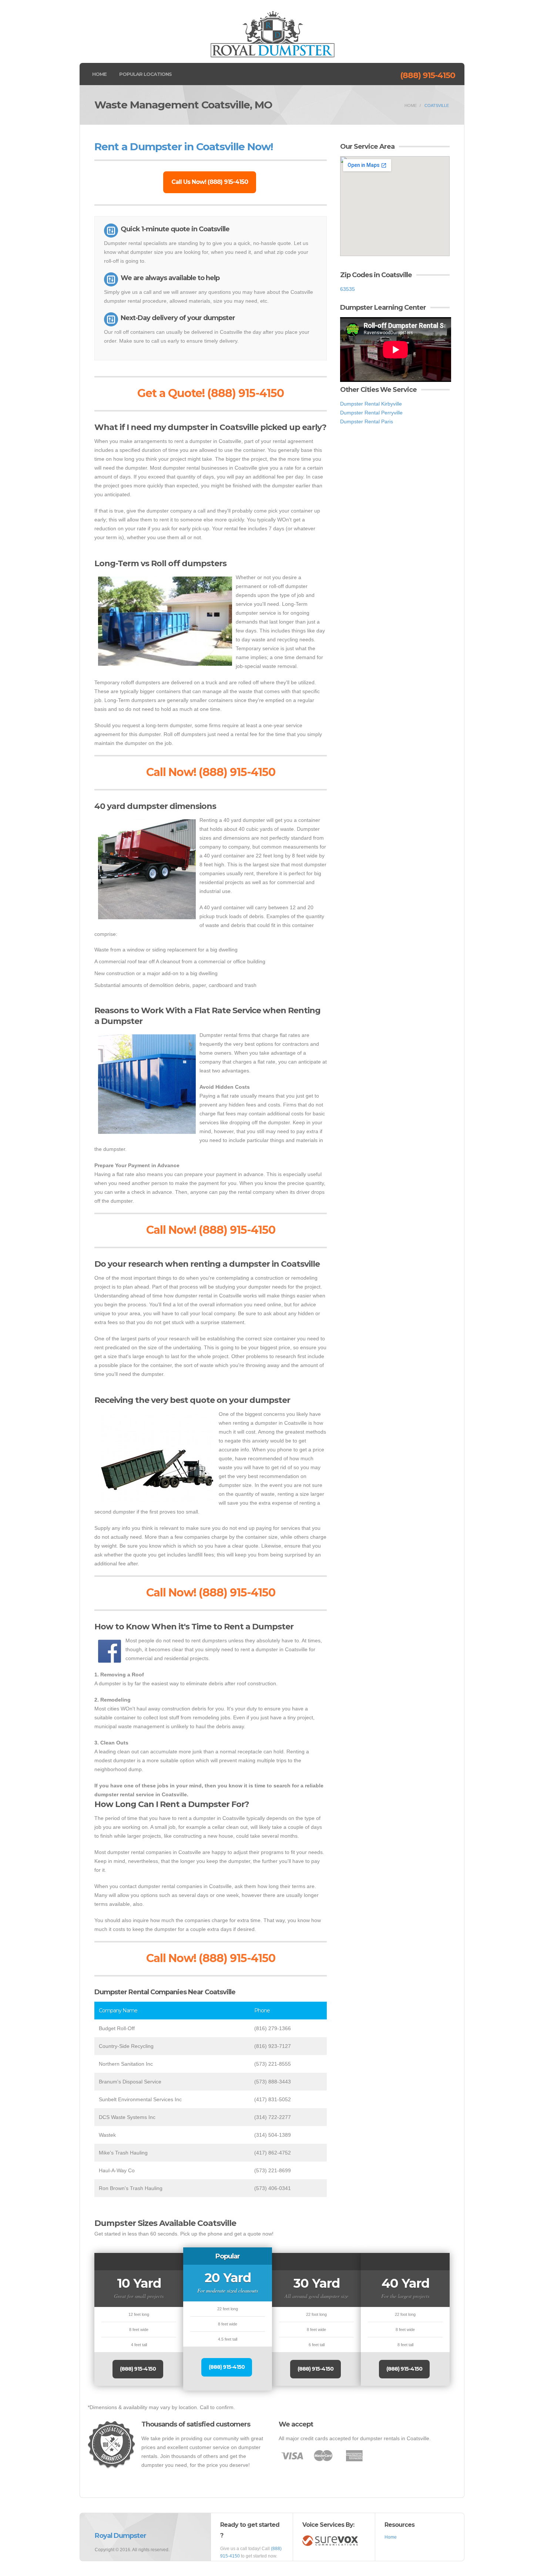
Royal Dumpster (120, 2536)
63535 (347, 289)
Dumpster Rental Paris (367, 422)
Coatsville (437, 105)
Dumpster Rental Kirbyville (371, 404)
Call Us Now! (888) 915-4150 (210, 182)
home (411, 105)
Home (99, 74)
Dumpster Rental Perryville (371, 413)
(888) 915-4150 (428, 75)
